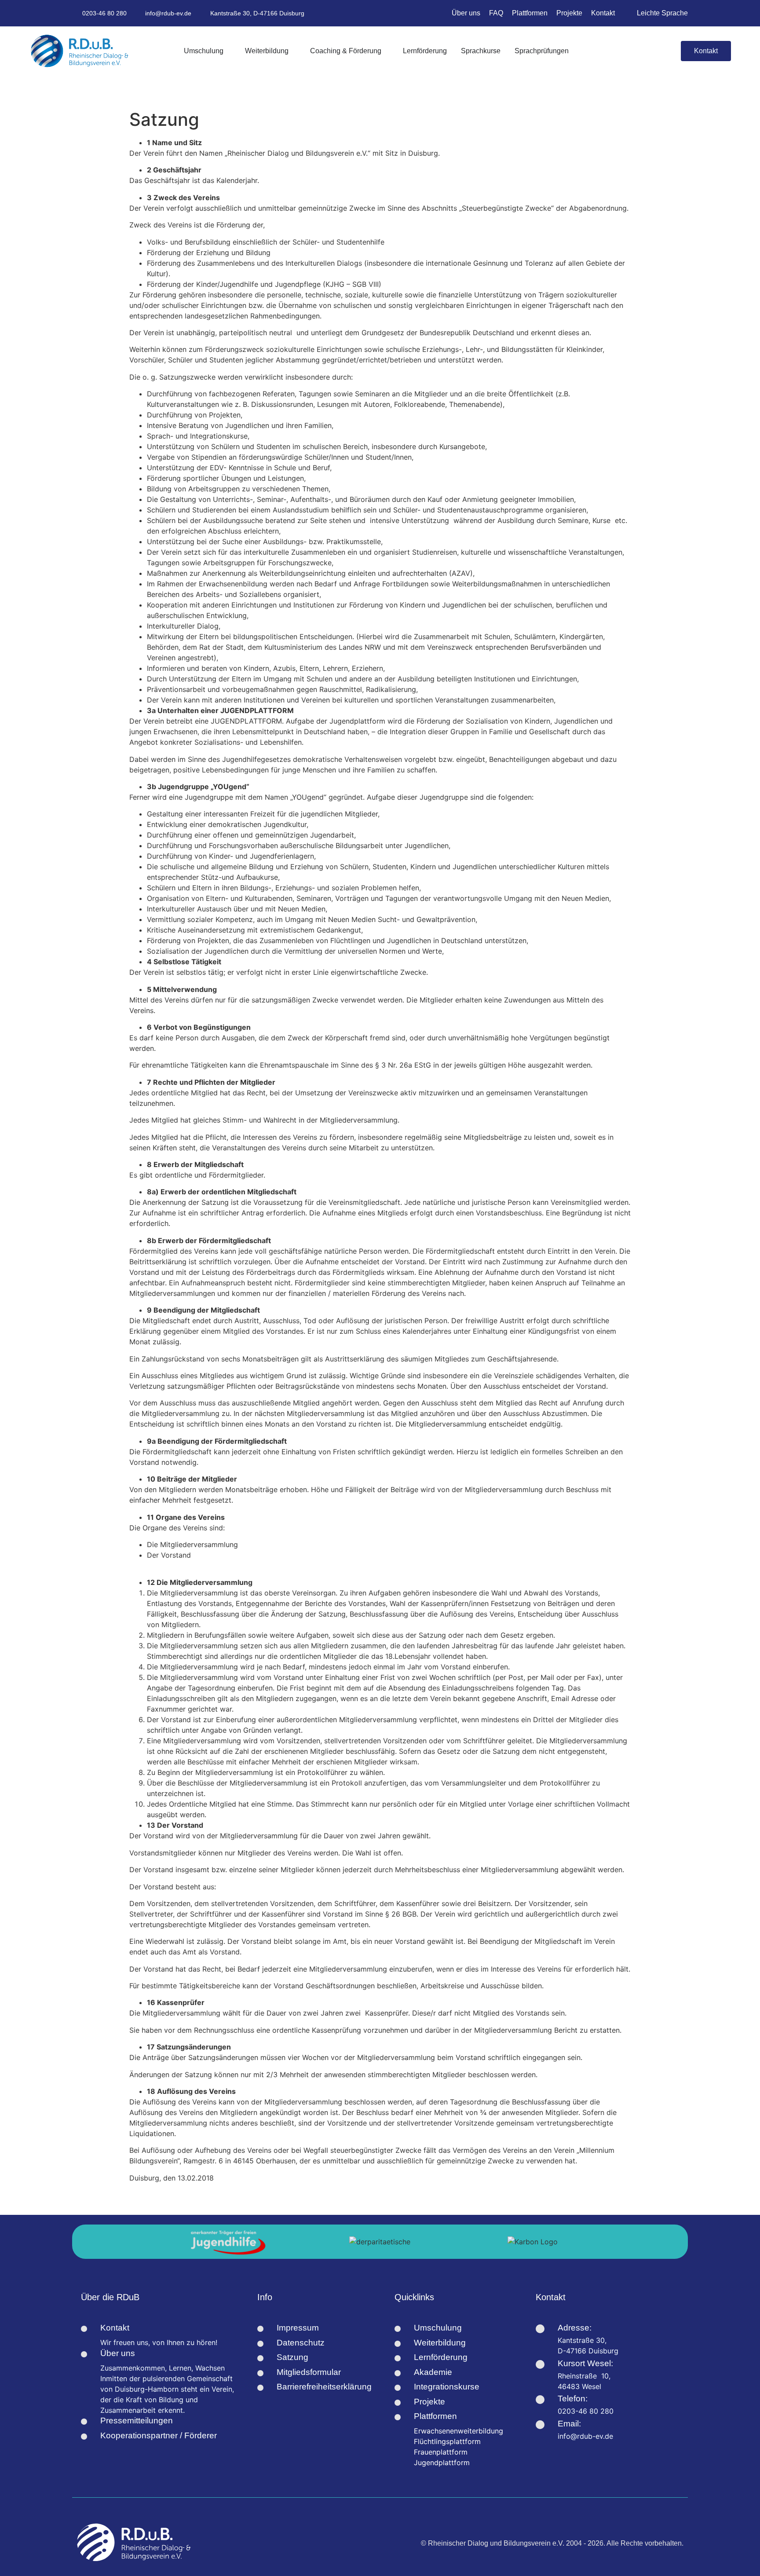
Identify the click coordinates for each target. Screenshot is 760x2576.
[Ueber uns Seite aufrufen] (84, 2354)
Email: (569, 2424)
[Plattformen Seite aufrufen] (398, 2417)
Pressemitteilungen (137, 2420)
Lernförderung (441, 2357)
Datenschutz (301, 2343)
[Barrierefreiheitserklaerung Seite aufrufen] (260, 2388)
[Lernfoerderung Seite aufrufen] (398, 2358)
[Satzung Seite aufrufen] (260, 2358)
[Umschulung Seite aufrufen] (398, 2329)
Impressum (298, 2328)
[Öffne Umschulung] (228, 51)
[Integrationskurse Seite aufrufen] (398, 2388)
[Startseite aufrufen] (80, 51)
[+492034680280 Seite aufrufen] (540, 2400)
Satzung (292, 2357)
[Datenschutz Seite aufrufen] (260, 2344)
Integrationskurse (447, 2387)
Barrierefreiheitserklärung (324, 2387)
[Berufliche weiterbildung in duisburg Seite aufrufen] (398, 2344)
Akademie (433, 2372)
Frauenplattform (441, 2452)
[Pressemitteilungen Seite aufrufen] (84, 2422)
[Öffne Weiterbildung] (293, 51)
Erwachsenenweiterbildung (459, 2431)
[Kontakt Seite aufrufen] (84, 2329)
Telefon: (573, 2399)
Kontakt (115, 2328)
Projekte (429, 2402)
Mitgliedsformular (309, 2372)
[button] (666, 51)
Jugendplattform (442, 2463)
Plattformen (435, 2416)
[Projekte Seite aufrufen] (398, 2403)
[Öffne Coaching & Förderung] (386, 51)
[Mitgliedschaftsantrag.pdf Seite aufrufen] (260, 2373)
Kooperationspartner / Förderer (159, 2435)
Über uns (118, 2353)
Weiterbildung (440, 2343)
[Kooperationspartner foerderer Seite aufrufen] (84, 2437)
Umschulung (438, 2328)
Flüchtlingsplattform (447, 2441)
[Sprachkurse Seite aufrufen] (398, 2373)
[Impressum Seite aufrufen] (260, 2329)
